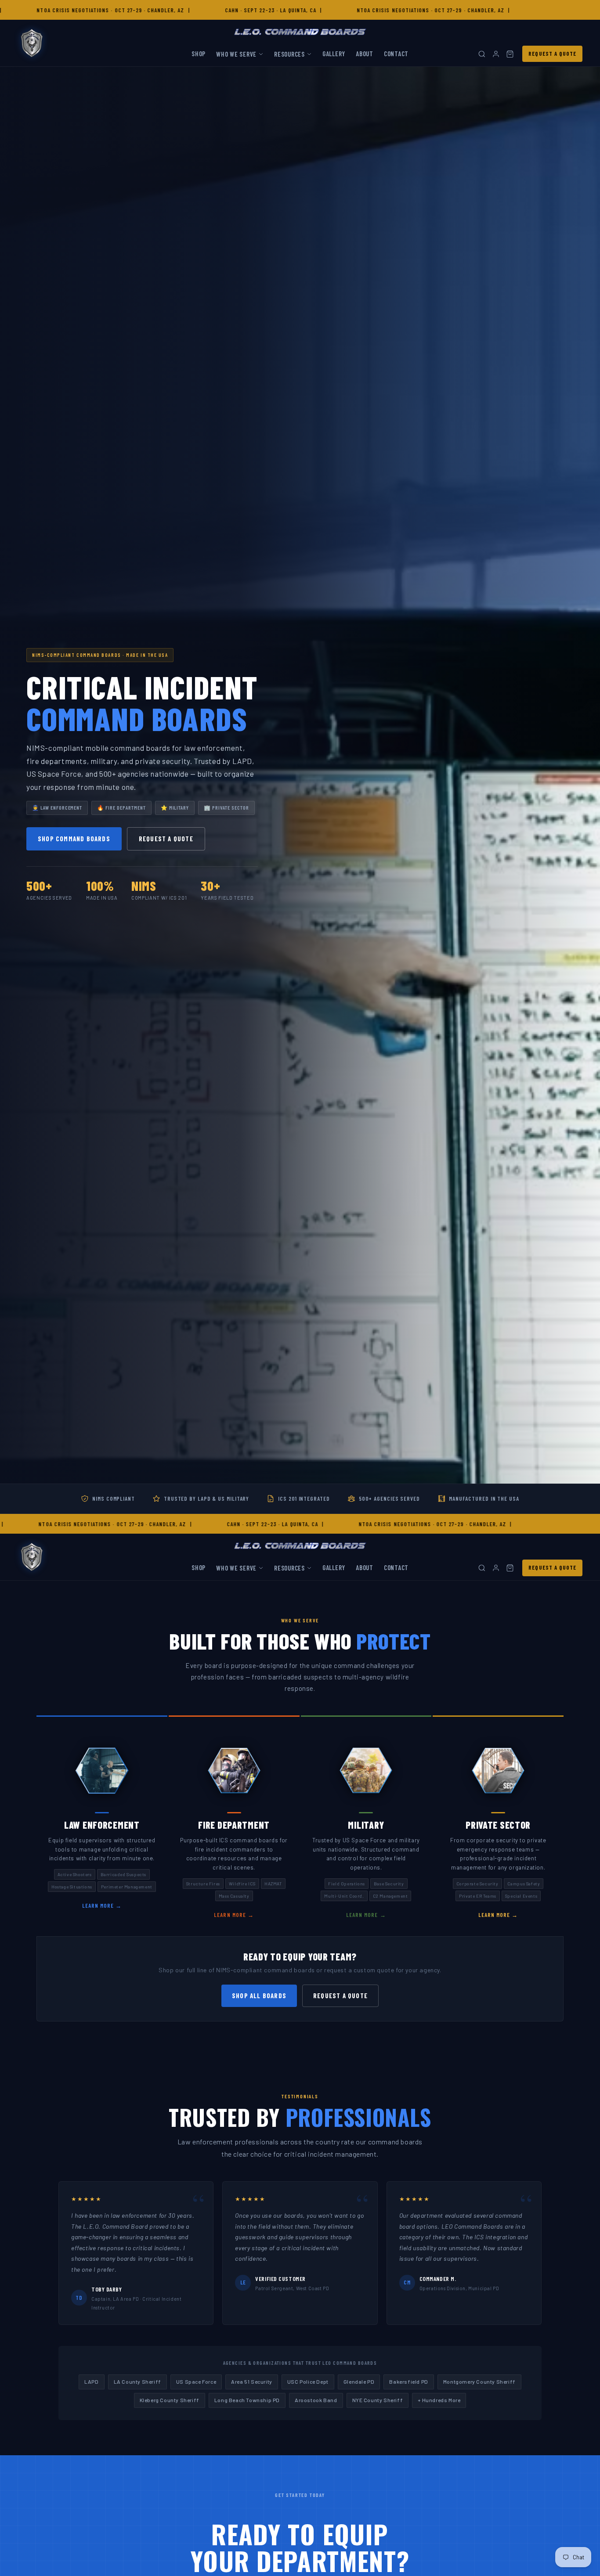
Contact (396, 54)
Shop (199, 54)
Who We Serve (236, 54)
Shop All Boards (259, 1996)
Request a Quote (552, 54)
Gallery (334, 54)
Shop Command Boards (74, 839)
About (365, 54)
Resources (289, 54)
